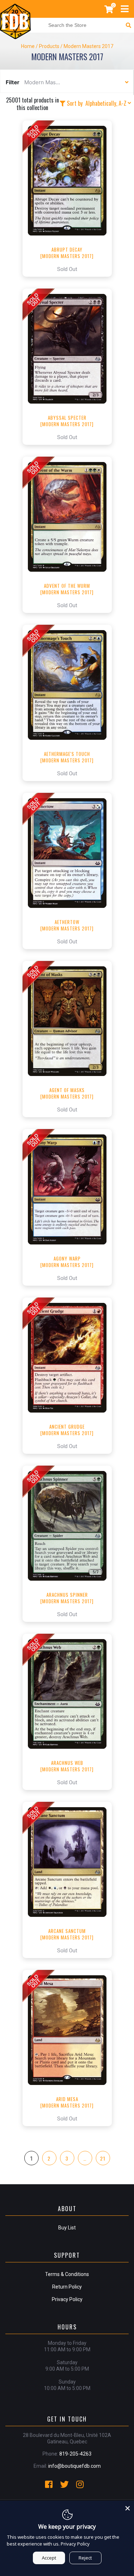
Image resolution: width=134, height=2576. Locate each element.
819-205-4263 (75, 2454)
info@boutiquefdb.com (75, 2466)
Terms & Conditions (67, 2274)
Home (28, 46)
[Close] (128, 2507)
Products (49, 46)
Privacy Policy (67, 2299)
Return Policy (67, 2287)
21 (103, 2158)
